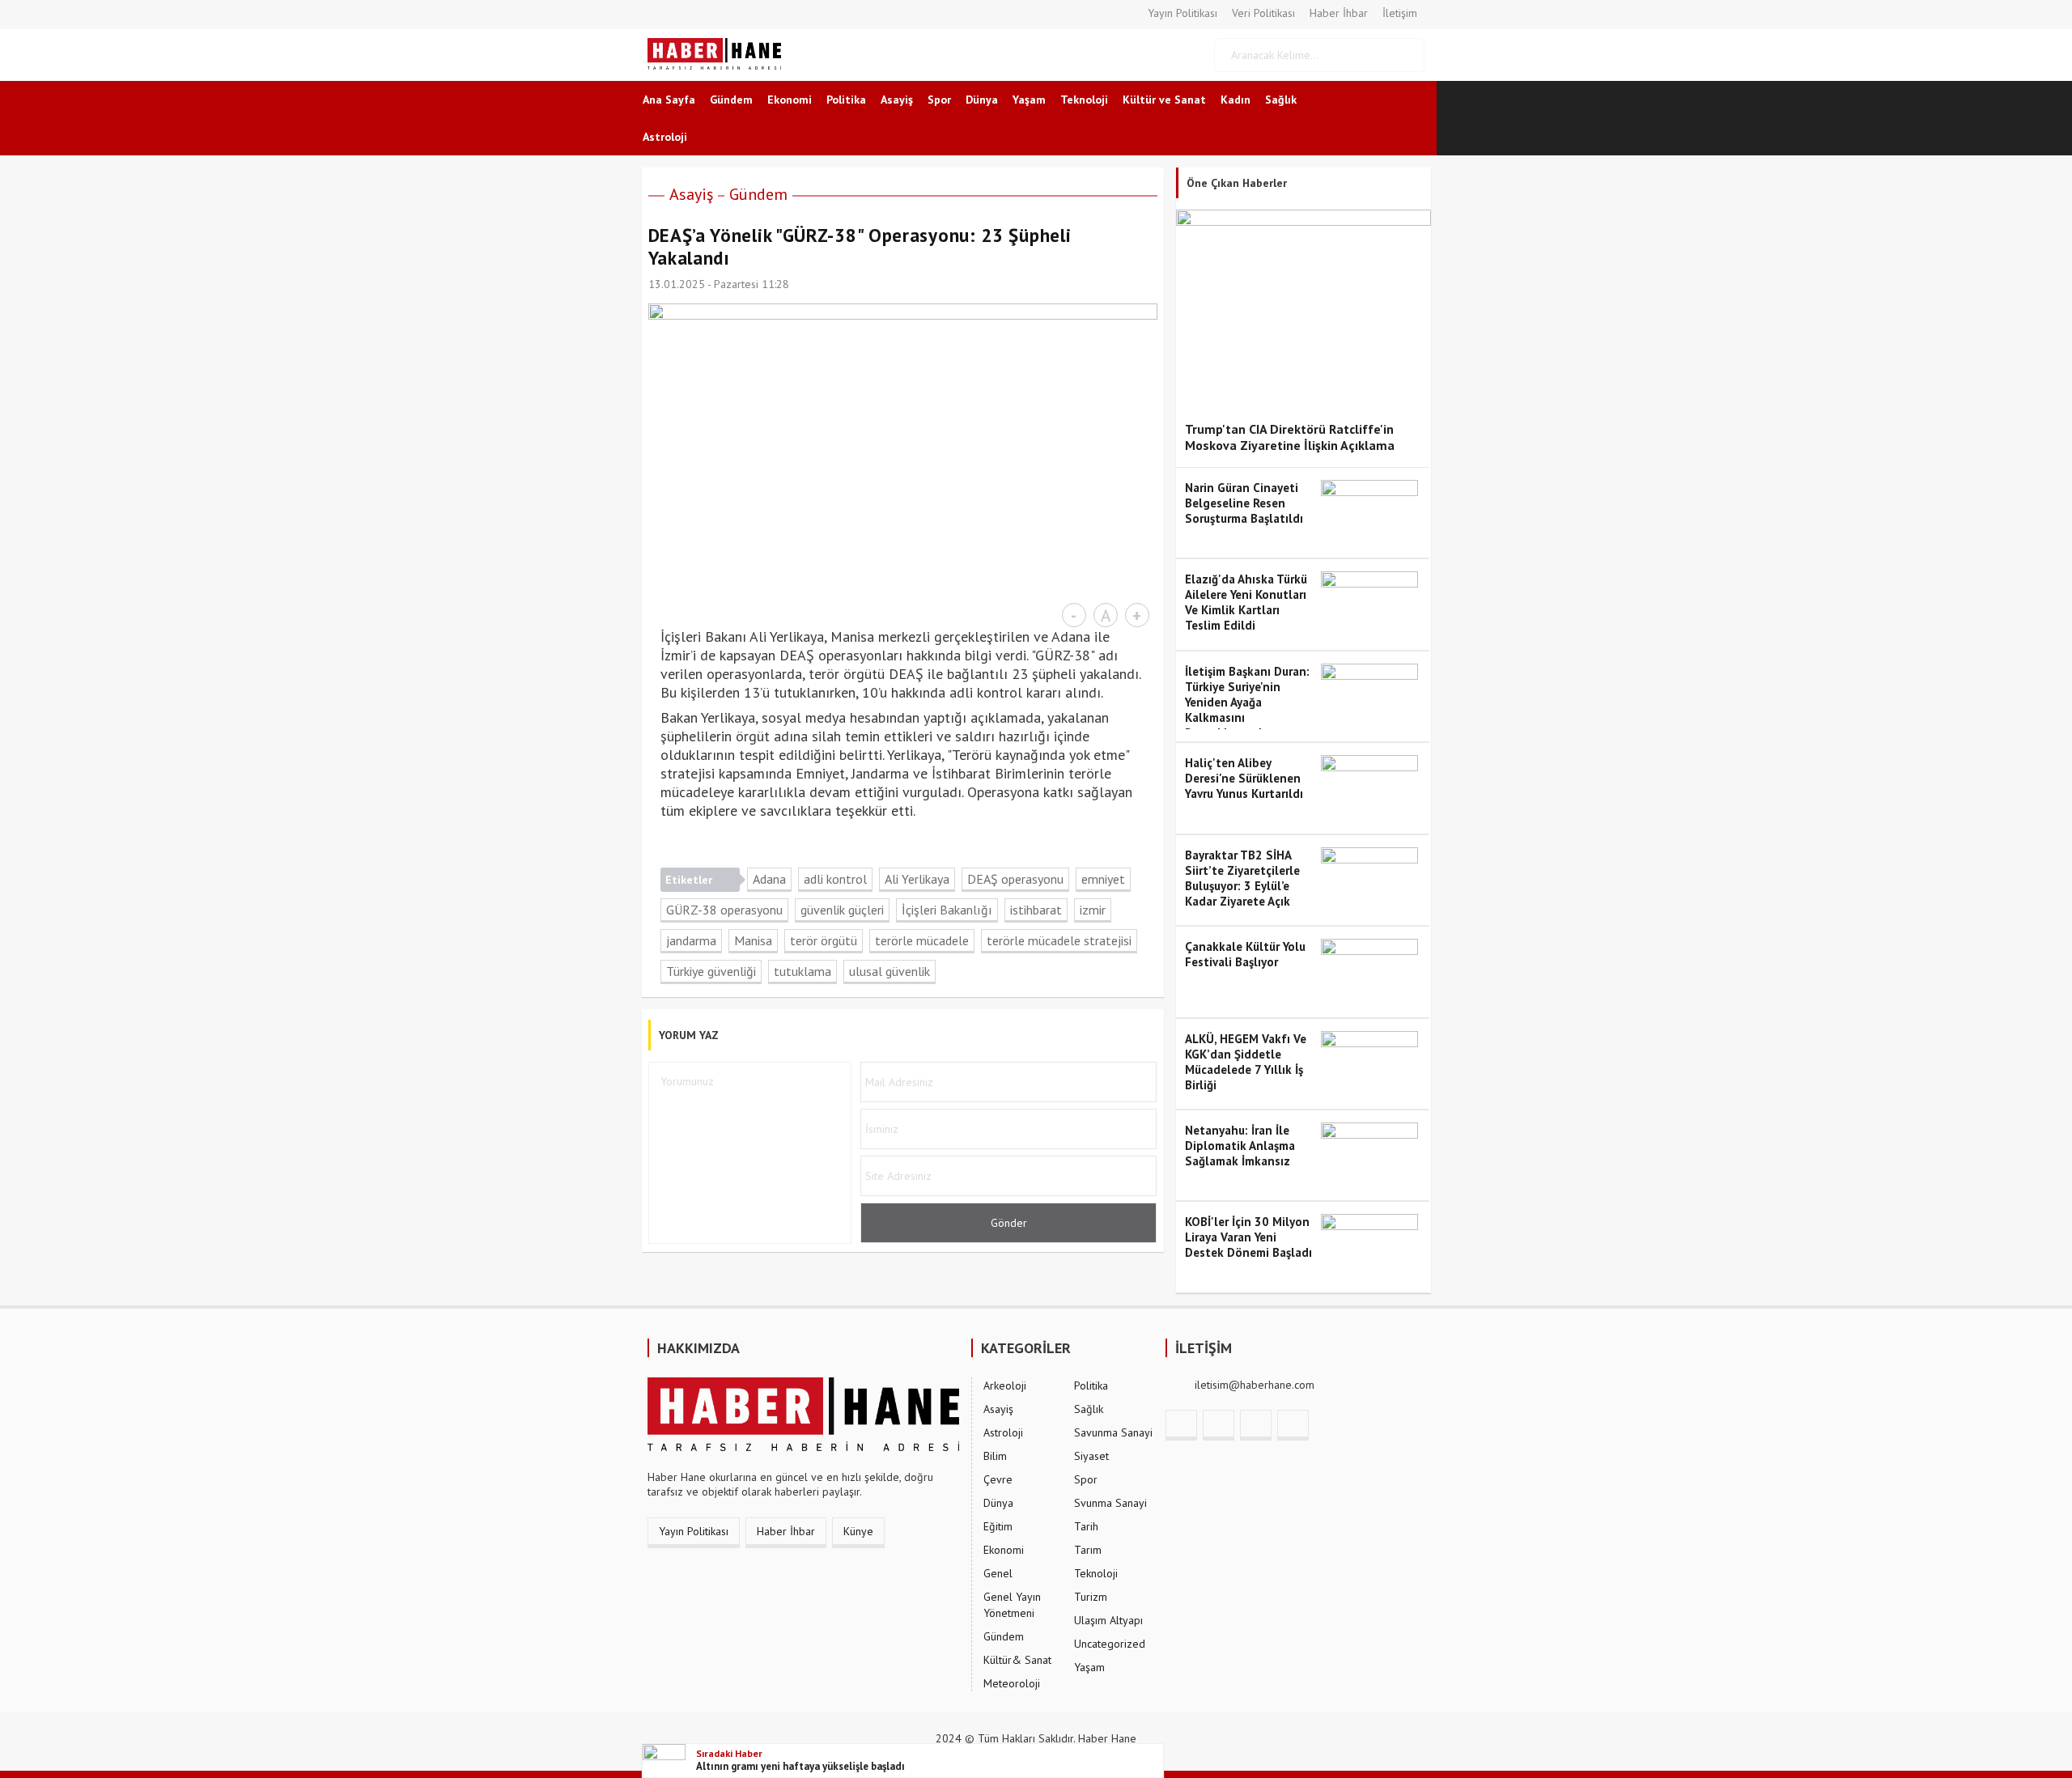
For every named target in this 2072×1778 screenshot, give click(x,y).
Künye (858, 1531)
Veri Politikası (1263, 13)
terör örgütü (824, 940)
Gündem (731, 100)
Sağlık (1281, 100)
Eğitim (998, 1526)
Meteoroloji (1012, 1683)
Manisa (753, 940)
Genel (998, 1573)
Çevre (998, 1479)
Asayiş (897, 100)
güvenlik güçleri (842, 910)
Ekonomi (790, 100)
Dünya (982, 100)
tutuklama (802, 971)
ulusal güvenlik (890, 971)
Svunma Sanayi (1110, 1503)
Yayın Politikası (1182, 13)
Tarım (1088, 1550)
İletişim (1400, 13)
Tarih (1086, 1526)
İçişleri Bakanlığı (947, 910)
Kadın (1236, 100)
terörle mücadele (922, 940)
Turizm (1091, 1597)
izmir (1093, 910)
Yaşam (1029, 100)
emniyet (1103, 879)
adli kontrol (835, 879)
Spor (939, 100)
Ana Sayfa (669, 100)
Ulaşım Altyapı (1108, 1620)
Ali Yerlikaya (917, 879)
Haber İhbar (1339, 13)
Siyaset (1091, 1456)
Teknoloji (1084, 100)
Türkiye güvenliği (711, 971)
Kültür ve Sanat (1164, 100)
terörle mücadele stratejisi (1059, 940)
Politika (846, 100)
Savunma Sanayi (1113, 1432)
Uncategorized (1110, 1644)
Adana (769, 879)
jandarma (691, 940)
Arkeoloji (1005, 1385)
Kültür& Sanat (1017, 1660)
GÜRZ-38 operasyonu (724, 910)
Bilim (995, 1456)
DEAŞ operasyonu (1015, 879)
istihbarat (1036, 910)
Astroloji (665, 137)
